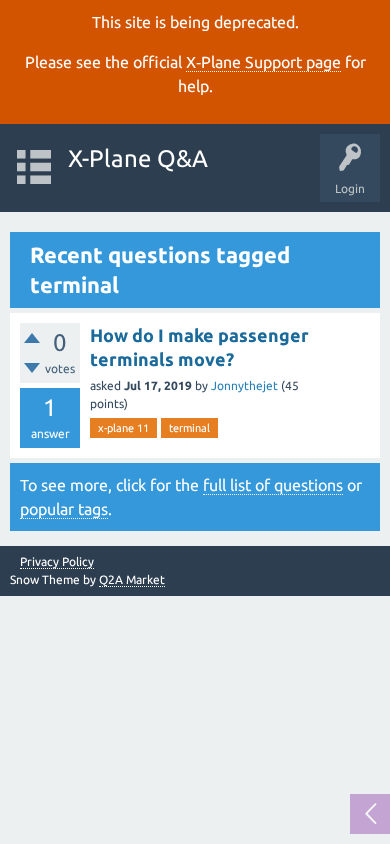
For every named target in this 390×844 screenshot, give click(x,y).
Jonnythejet (244, 385)
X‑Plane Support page (263, 62)
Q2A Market (132, 579)
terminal (189, 428)
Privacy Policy (57, 562)
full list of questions (273, 485)
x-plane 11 (123, 428)
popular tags (64, 509)
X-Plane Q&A (138, 158)
